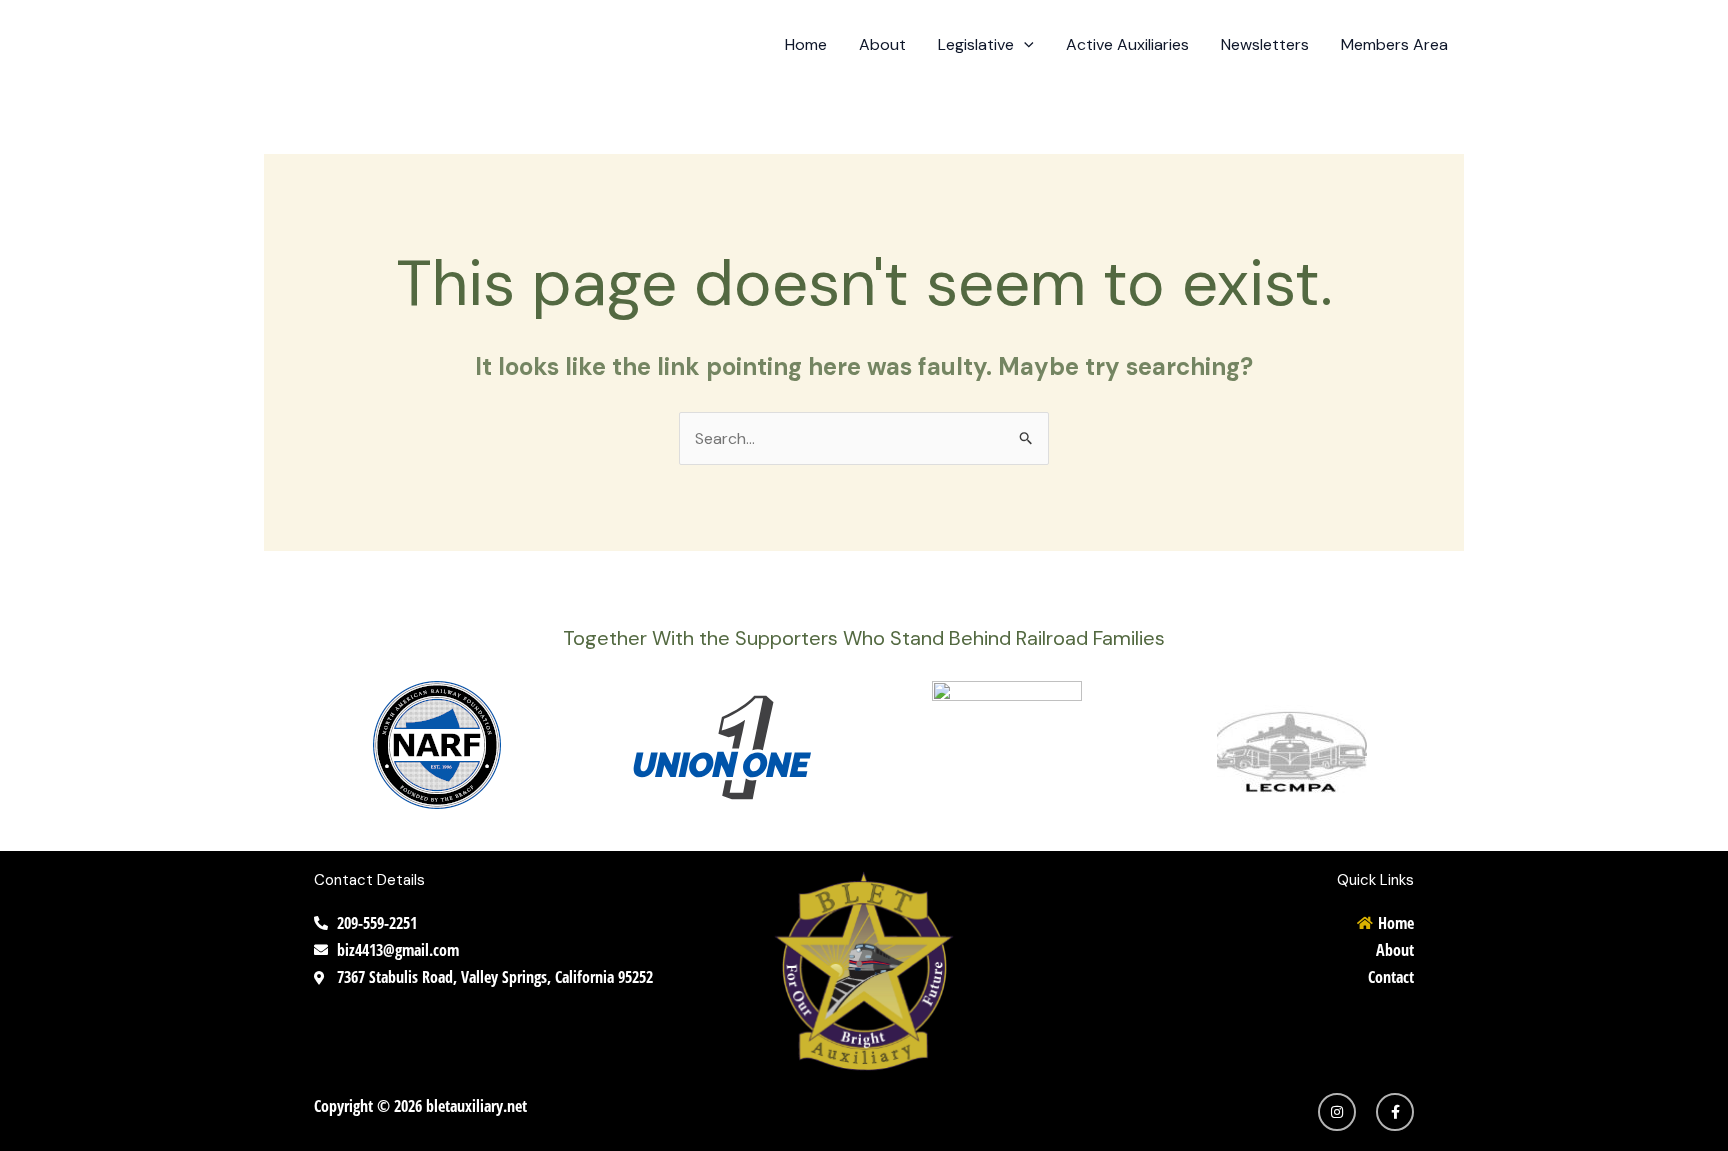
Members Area (1394, 44)
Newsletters (1265, 44)
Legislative (976, 44)
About (882, 44)
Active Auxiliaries (1127, 44)
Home (806, 44)
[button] (1024, 45)
